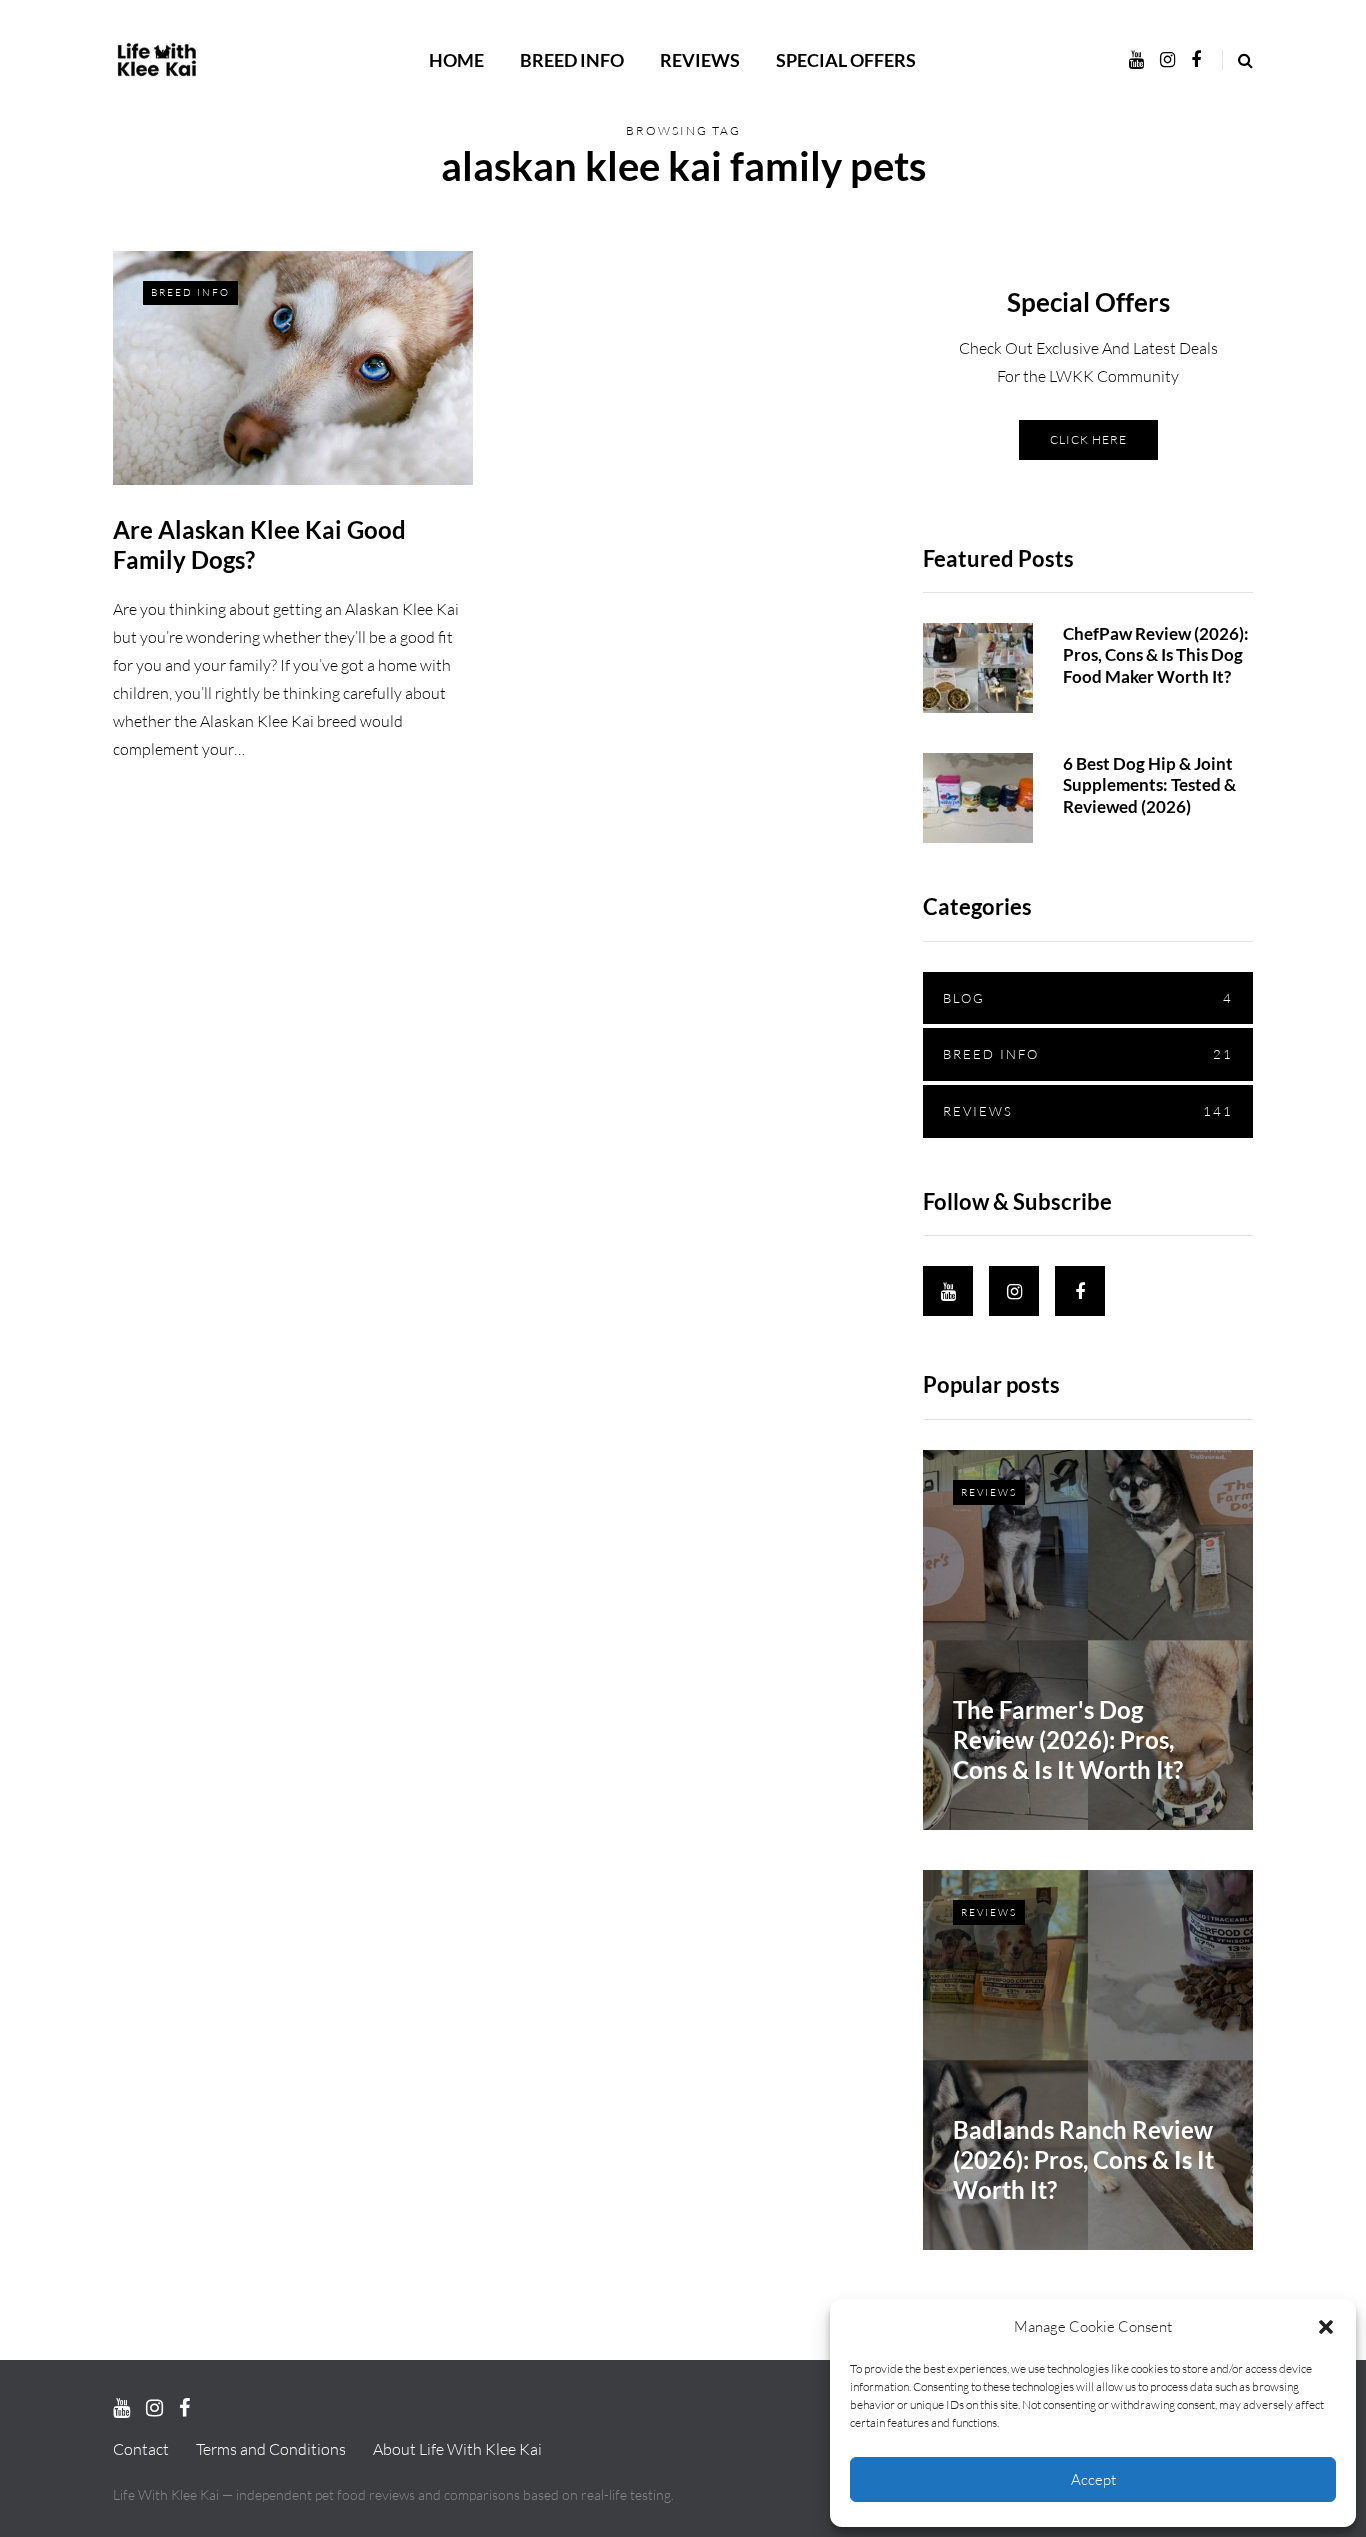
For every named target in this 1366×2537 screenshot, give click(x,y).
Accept (1093, 2479)
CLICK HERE (1088, 439)
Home (456, 60)
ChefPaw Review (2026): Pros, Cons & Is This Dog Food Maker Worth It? (1156, 655)
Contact (141, 2449)
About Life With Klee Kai (457, 2449)
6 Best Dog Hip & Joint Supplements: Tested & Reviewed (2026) (1149, 785)
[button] (1326, 2327)
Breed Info (572, 60)
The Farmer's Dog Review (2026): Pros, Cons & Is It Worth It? (1068, 1739)
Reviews (700, 60)
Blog (1088, 998)
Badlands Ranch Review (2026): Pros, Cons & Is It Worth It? (1083, 2159)
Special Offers (846, 60)
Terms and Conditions (271, 2449)
